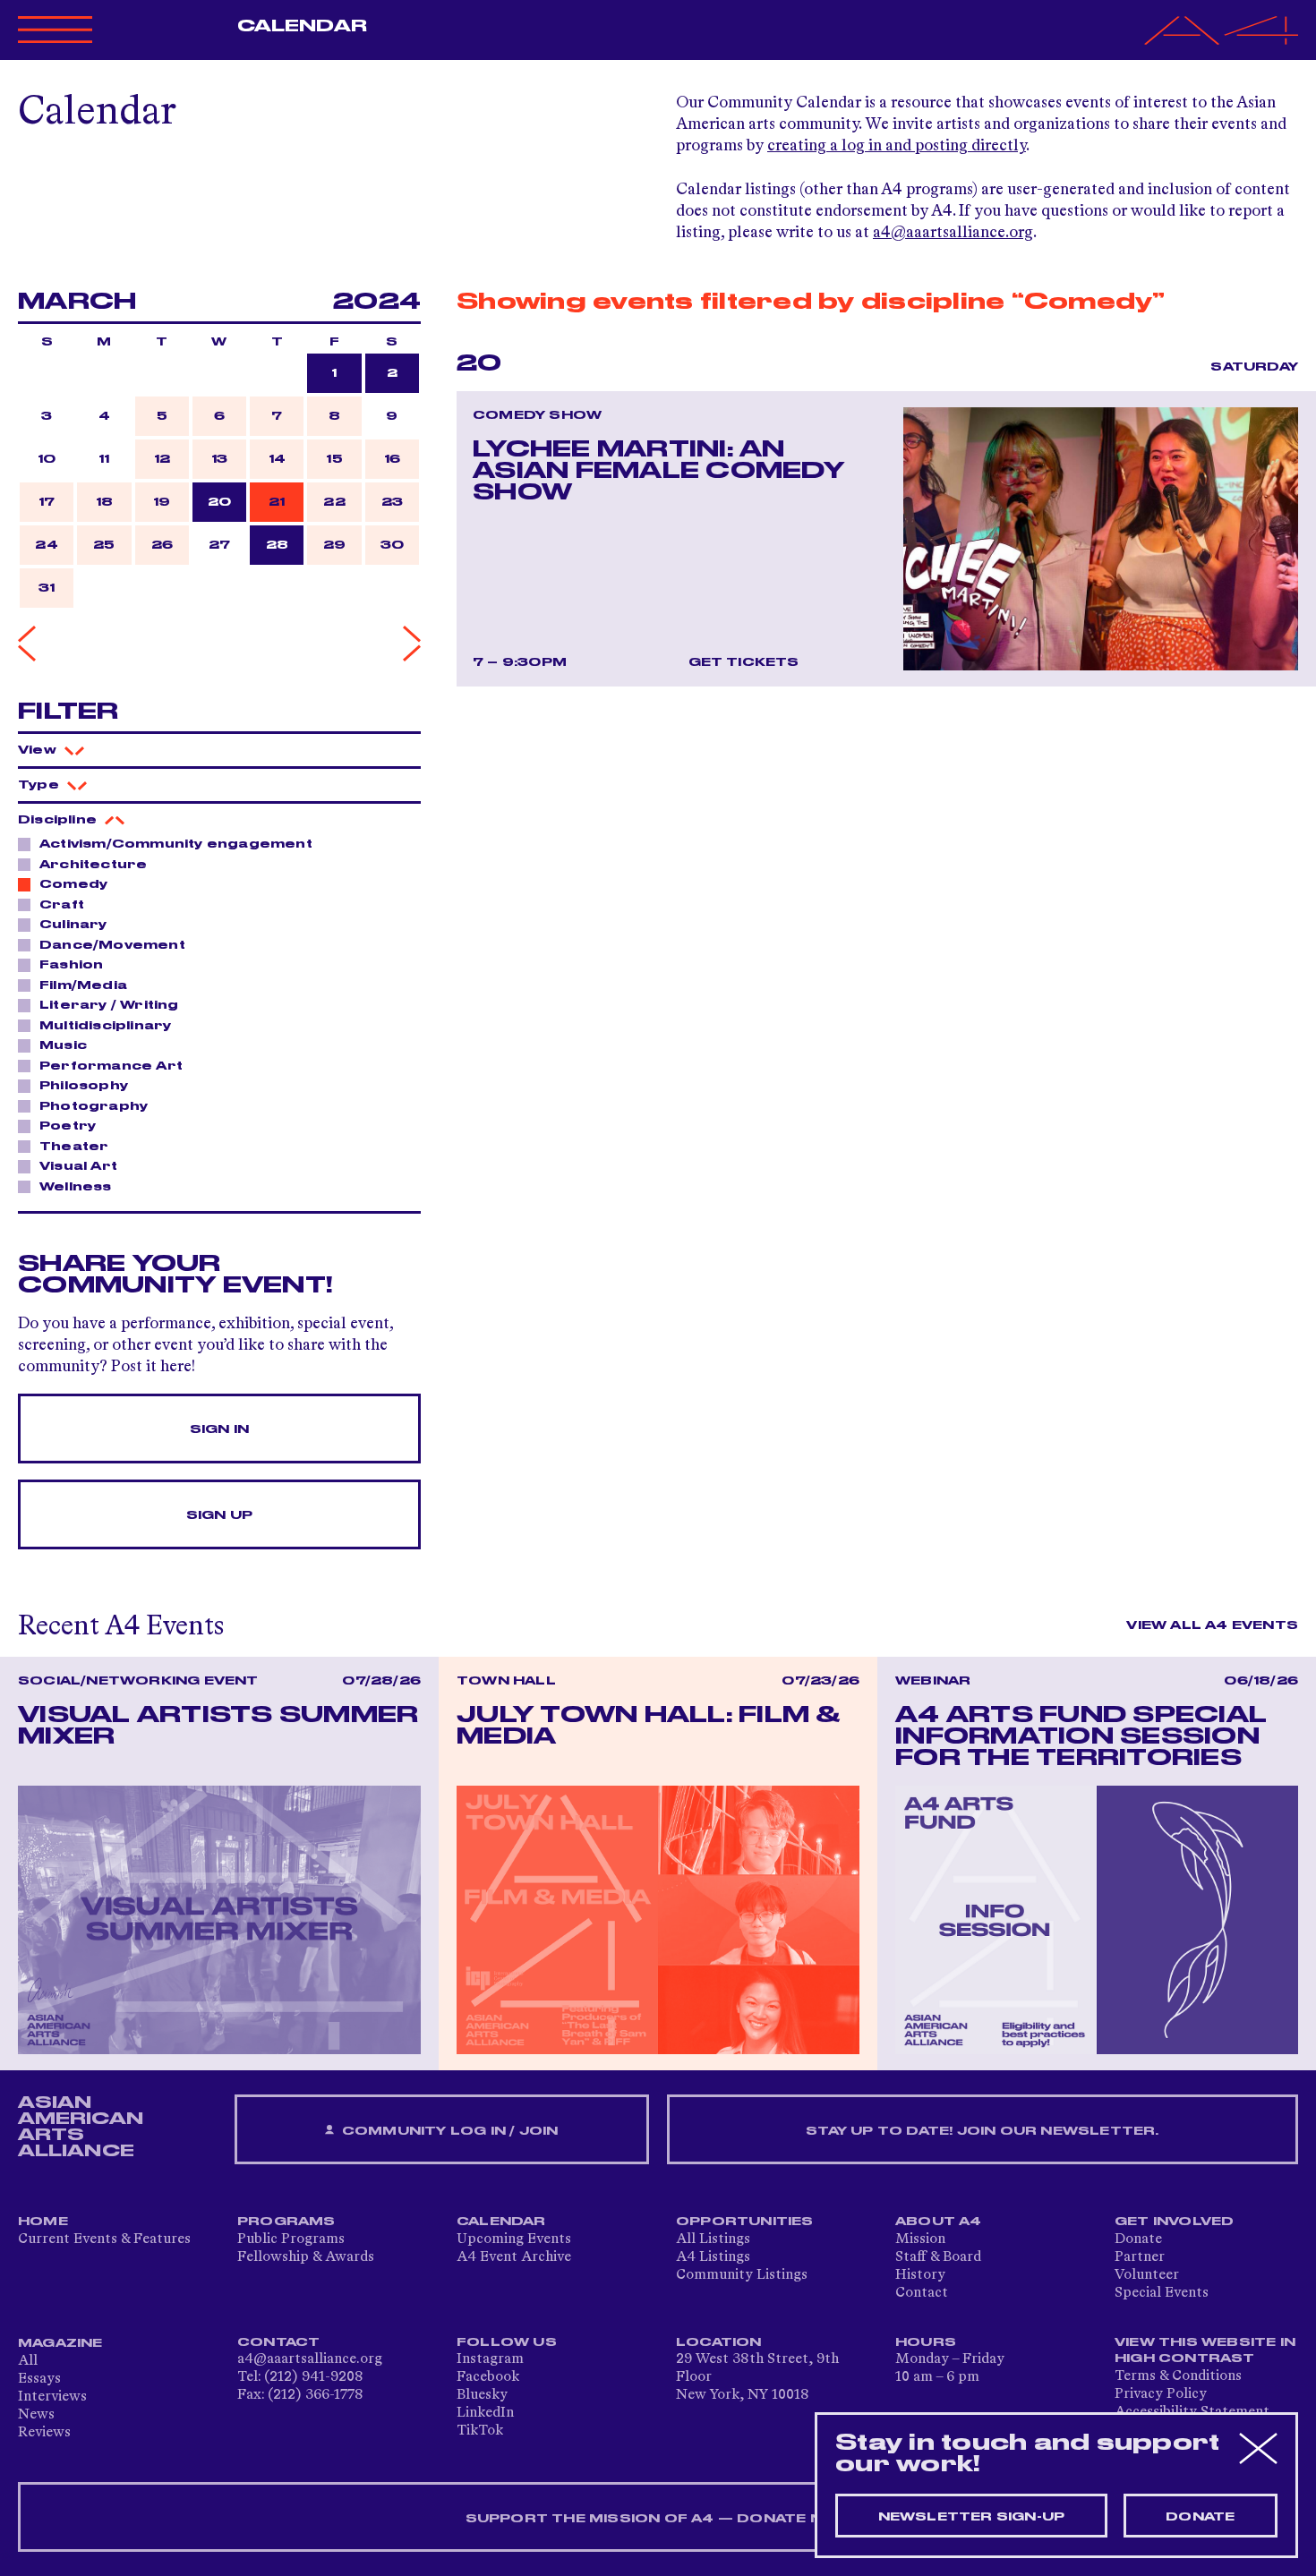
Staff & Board (938, 2257)
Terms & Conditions (1178, 2376)
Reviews (44, 2433)
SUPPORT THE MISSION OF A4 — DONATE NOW (658, 2519)
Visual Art (78, 1166)
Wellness (76, 1187)
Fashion (71, 965)
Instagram (490, 2359)
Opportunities (745, 2222)
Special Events (1162, 2293)
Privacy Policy (1161, 2394)
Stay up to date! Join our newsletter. (982, 2131)
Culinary (73, 925)
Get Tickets (744, 662)
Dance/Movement (112, 945)
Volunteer (1147, 2275)
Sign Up (219, 1515)
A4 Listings (713, 2257)
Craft (62, 905)
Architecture (93, 865)
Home (43, 2222)
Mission (920, 2239)
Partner (1140, 2257)
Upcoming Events (514, 2239)
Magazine (60, 2343)
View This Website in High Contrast (1205, 2350)
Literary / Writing (109, 1005)
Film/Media (83, 985)
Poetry (68, 1126)
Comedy (73, 884)
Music (63, 1045)
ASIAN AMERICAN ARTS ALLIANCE (81, 2127)
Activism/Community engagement (176, 844)
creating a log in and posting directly (897, 146)
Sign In (219, 1429)
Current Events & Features (104, 2239)
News (36, 2415)
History (920, 2275)
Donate (1138, 2239)
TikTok (480, 2431)
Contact (922, 2293)
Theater (74, 1147)
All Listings (713, 2239)
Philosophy (84, 1086)
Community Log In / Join (449, 2131)
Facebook (488, 2377)
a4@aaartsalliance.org (953, 233)
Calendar (302, 26)
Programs (286, 2222)
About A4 (939, 2222)
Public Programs (291, 2239)
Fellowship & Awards (306, 2257)
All (28, 2361)
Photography (94, 1106)
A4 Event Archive (514, 2257)
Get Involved (1174, 2222)
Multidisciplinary (105, 1026)
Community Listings (742, 2275)
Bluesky (482, 2395)
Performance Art (111, 1066)
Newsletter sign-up (972, 2517)
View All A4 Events (1212, 1625)
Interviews (52, 2397)
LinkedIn (485, 2413)
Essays (39, 2379)
